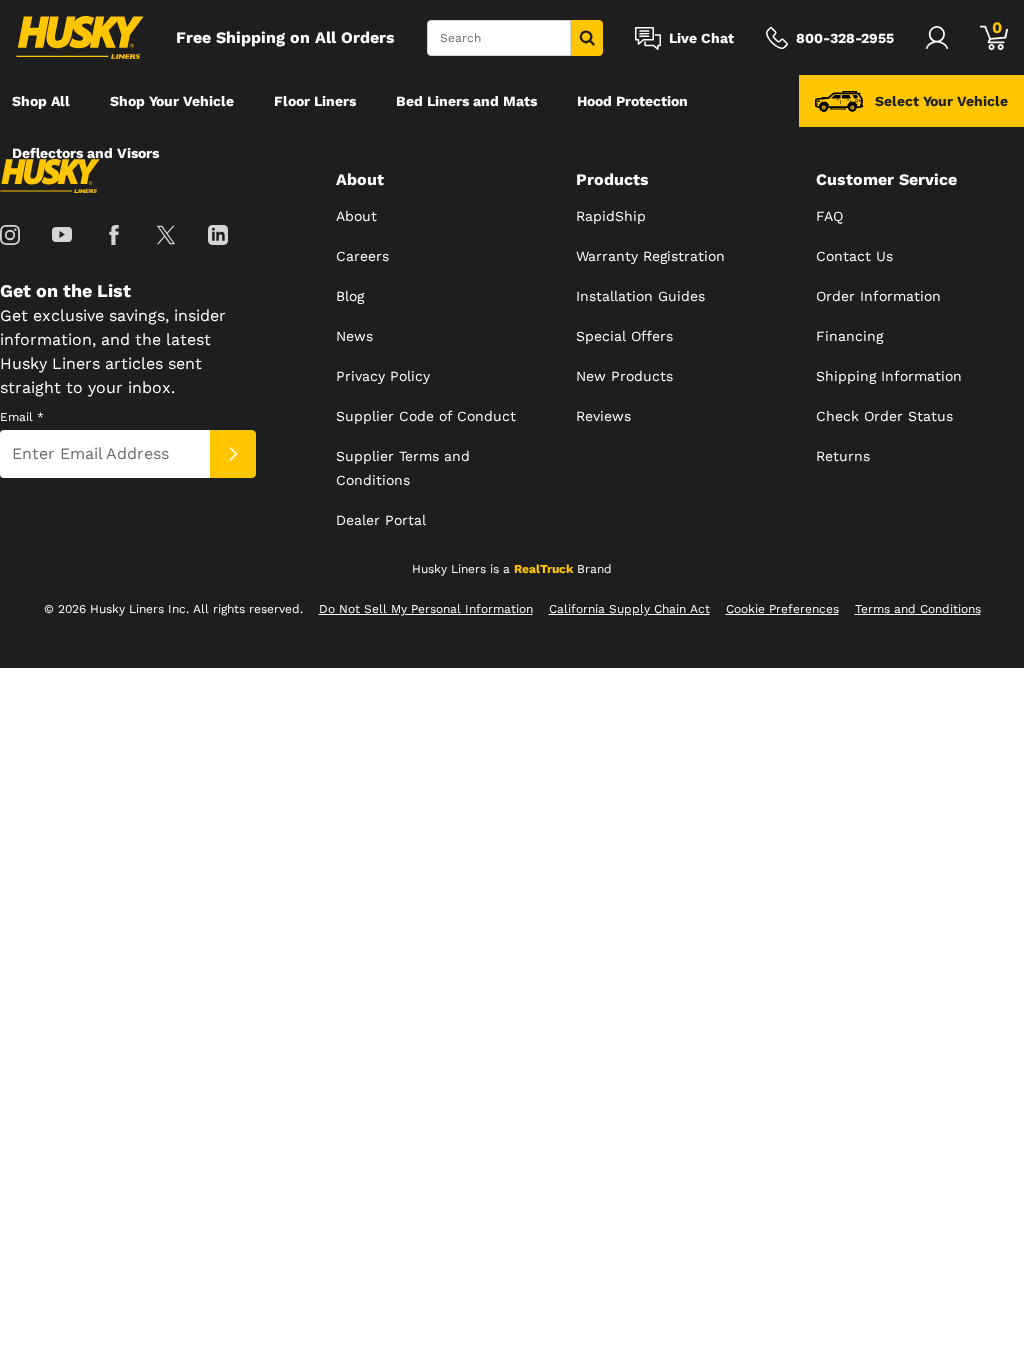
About (356, 216)
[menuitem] (41, 101)
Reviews (603, 416)
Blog (350, 296)
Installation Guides (640, 296)
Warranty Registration (650, 256)
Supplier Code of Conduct (426, 416)
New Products (624, 376)
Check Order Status (884, 416)
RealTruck (543, 569)
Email (22, 417)
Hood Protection (632, 101)
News (354, 336)
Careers (362, 256)
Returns (843, 456)
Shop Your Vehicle (172, 101)
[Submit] (233, 454)
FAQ (829, 216)
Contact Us (854, 256)
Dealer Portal (381, 520)
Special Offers (624, 336)
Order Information (878, 296)
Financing (849, 336)
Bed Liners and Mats (466, 101)
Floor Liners (315, 101)
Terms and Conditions (918, 609)
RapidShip (611, 216)
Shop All (41, 101)
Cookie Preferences (782, 609)
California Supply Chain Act (629, 609)
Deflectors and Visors (85, 153)
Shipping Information (889, 376)
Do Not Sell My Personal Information (426, 609)
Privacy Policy (383, 376)
